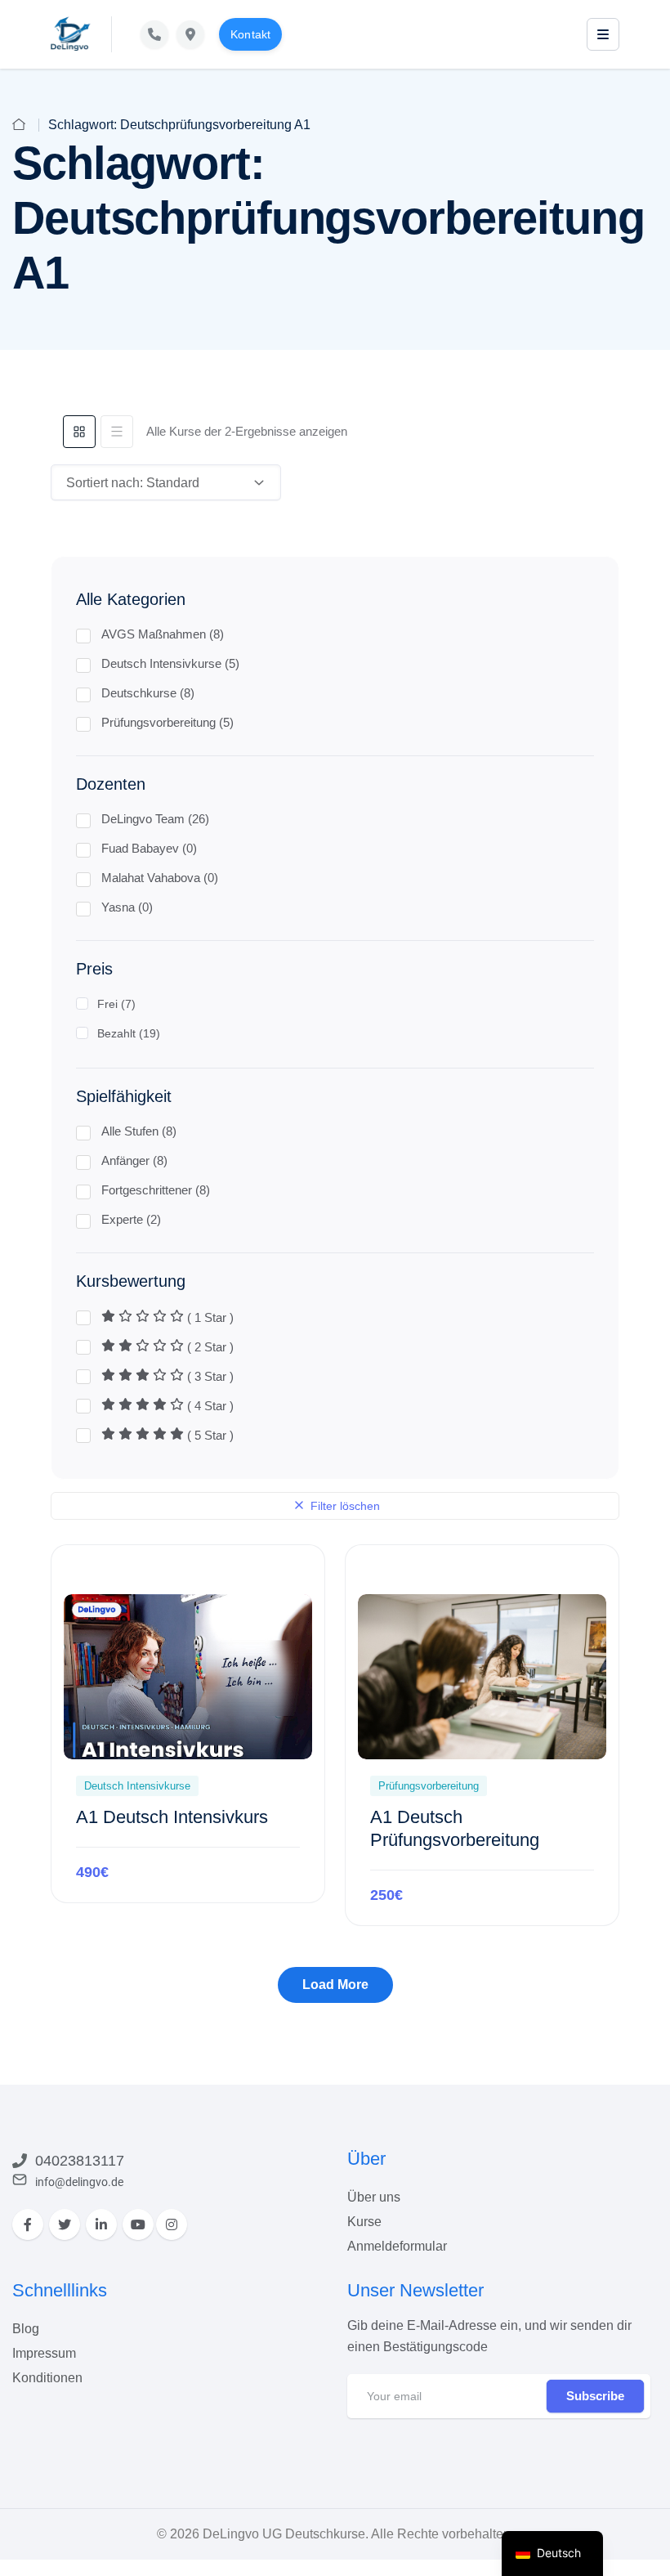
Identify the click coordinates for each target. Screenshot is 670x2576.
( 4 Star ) (209, 1406)
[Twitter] (65, 2224)
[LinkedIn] (101, 2224)
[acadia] (71, 34)
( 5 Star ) (209, 1435)
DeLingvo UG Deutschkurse (284, 2534)
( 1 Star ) (209, 1317)
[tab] (79, 432)
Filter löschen (344, 1506)
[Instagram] (172, 2224)
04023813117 (80, 2161)
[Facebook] (28, 2224)
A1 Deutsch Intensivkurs (172, 1817)
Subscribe (595, 2396)
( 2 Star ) (209, 1347)
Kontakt (250, 34)
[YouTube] (138, 2224)
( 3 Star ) (209, 1376)
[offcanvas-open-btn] (603, 34)
